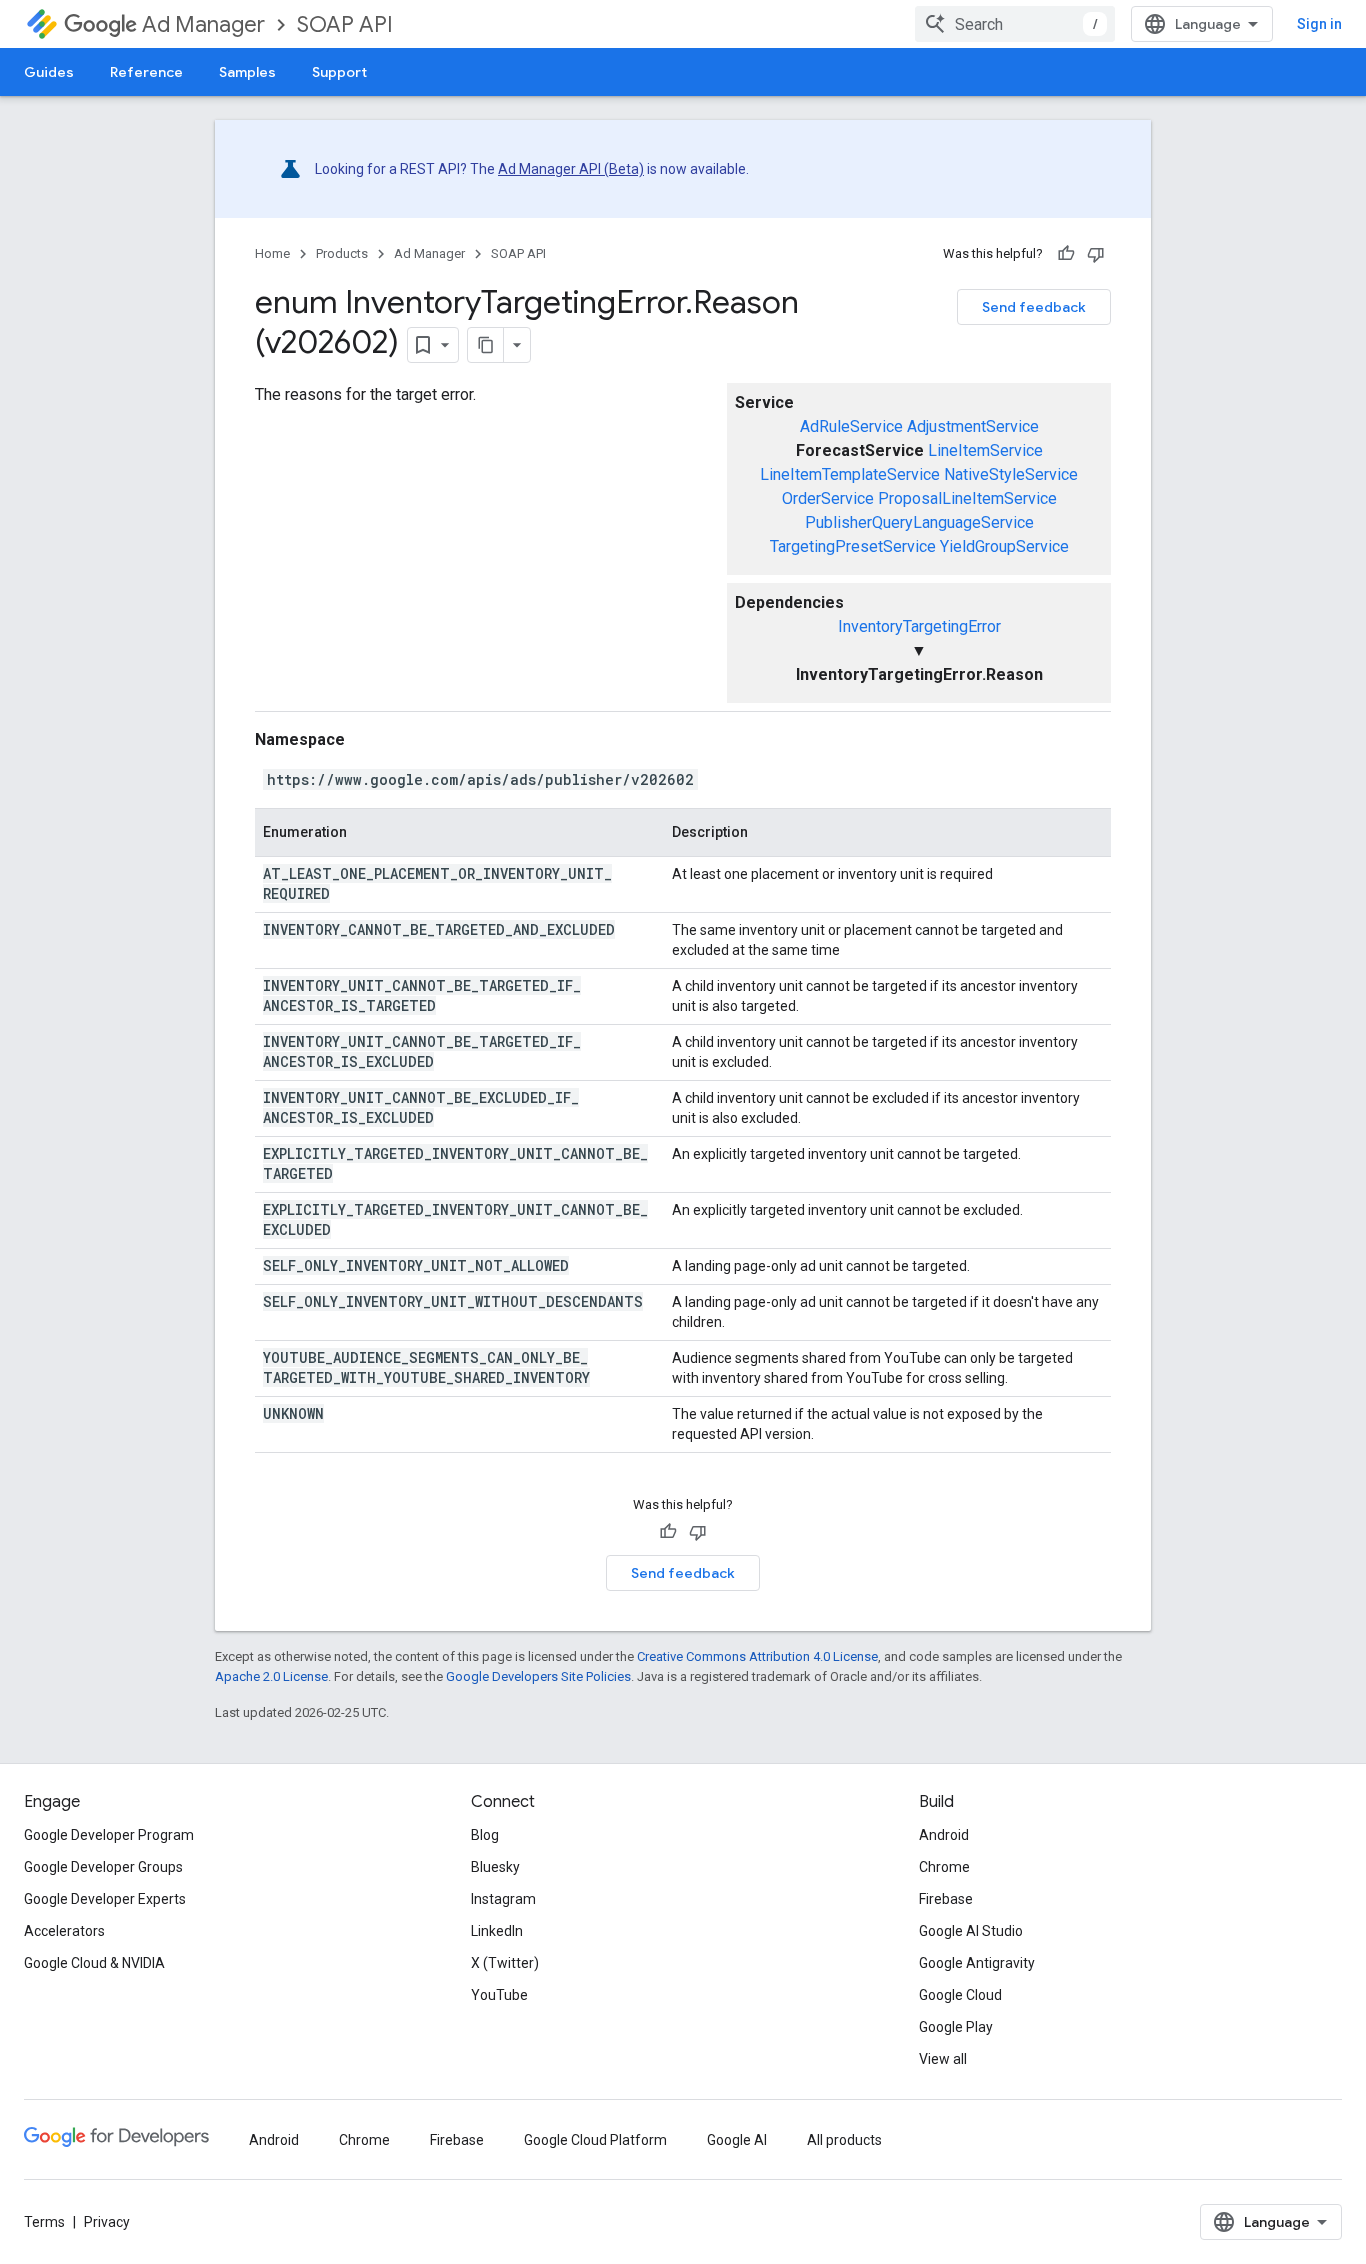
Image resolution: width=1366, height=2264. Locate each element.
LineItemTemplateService (850, 474)
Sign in (1319, 24)
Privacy (107, 2222)
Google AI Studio (971, 1931)
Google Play (956, 2027)
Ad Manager (203, 24)
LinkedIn (497, 1931)
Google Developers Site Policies (538, 1676)
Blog (485, 1835)
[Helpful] (1066, 254)
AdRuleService (851, 426)
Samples (247, 72)
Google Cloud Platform (595, 2140)
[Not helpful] (1096, 254)
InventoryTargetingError (919, 626)
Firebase (946, 1899)
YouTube (499, 1995)
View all (943, 2059)
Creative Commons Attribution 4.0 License (757, 1656)
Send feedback (1034, 307)
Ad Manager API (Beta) (571, 169)
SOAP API (345, 24)
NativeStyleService (1011, 474)
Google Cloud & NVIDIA (94, 1963)
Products (342, 253)
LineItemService (985, 450)
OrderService (828, 498)
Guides (49, 72)
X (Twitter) (505, 1963)
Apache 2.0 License (271, 1676)
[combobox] (1015, 24)
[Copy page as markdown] (486, 345)
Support (339, 72)
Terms (44, 2222)
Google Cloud (960, 1995)
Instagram (503, 1899)
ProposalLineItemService (967, 498)
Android (944, 1835)
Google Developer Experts (105, 1899)
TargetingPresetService (853, 546)
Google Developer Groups (103, 1867)
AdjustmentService (973, 426)
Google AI (737, 2140)
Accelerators (64, 1931)
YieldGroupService (1004, 546)
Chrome (944, 1867)
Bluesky (495, 1867)
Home (272, 253)
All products (844, 2140)
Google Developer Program (109, 1835)
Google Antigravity (977, 1963)
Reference (146, 72)
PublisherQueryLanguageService (919, 522)
